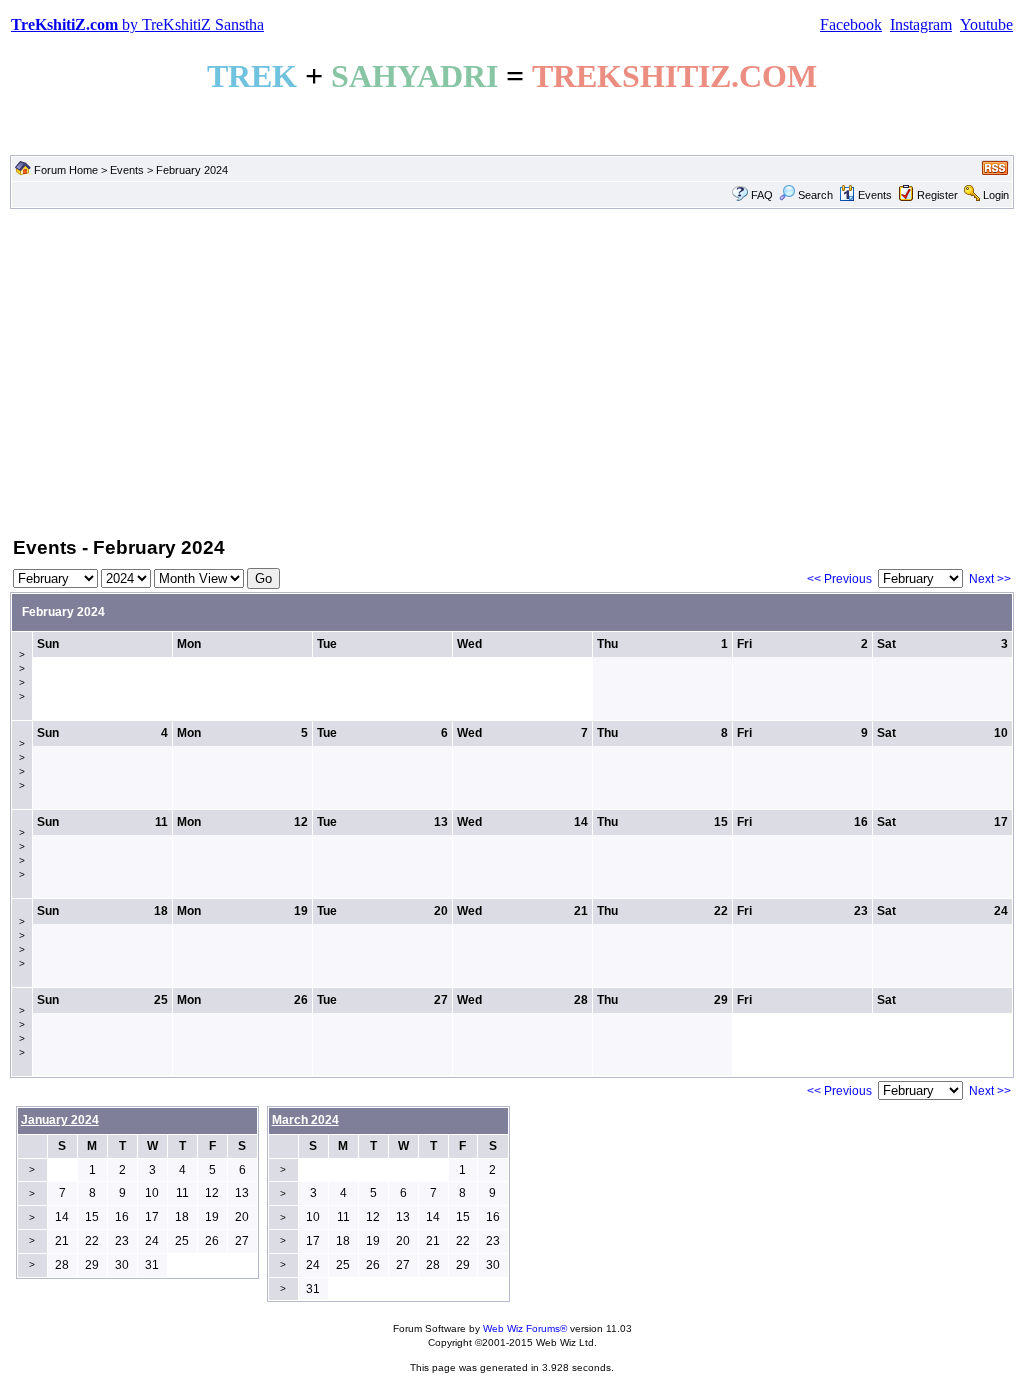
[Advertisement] (512, 371)
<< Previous (839, 579)
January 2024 (60, 1120)
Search (815, 195)
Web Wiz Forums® (525, 1328)
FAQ (762, 195)
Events (127, 170)
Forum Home (66, 170)
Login (996, 195)
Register (937, 195)
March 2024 (305, 1120)
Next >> (990, 579)
